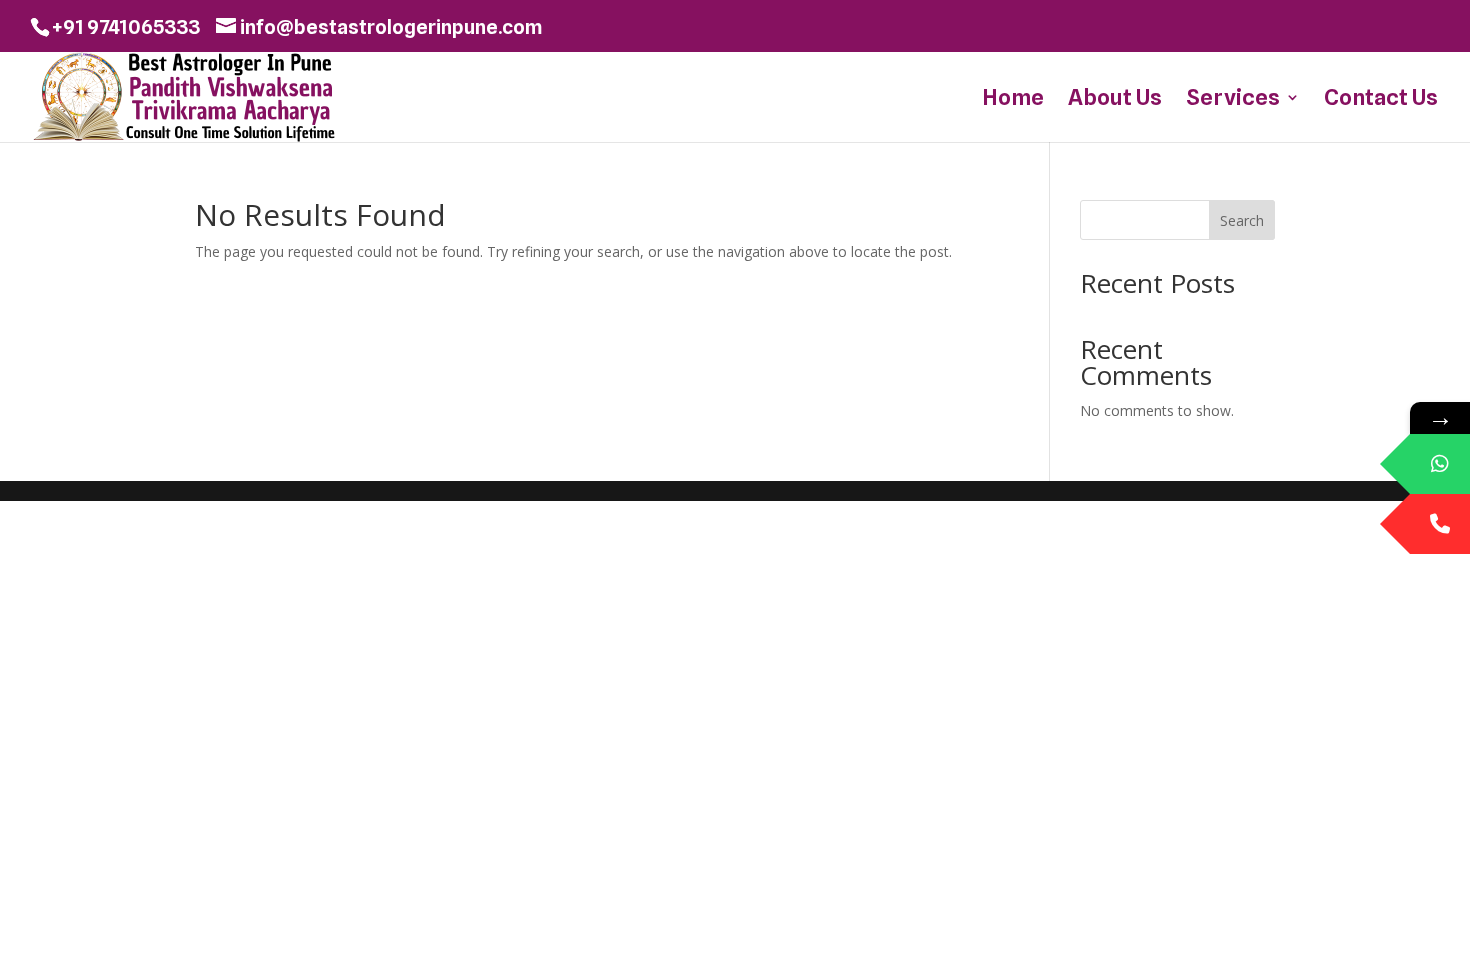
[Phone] (1440, 524)
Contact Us (1381, 100)
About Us (1115, 100)
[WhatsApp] (1440, 464)
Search (1242, 220)
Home (1013, 100)
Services (1233, 100)
